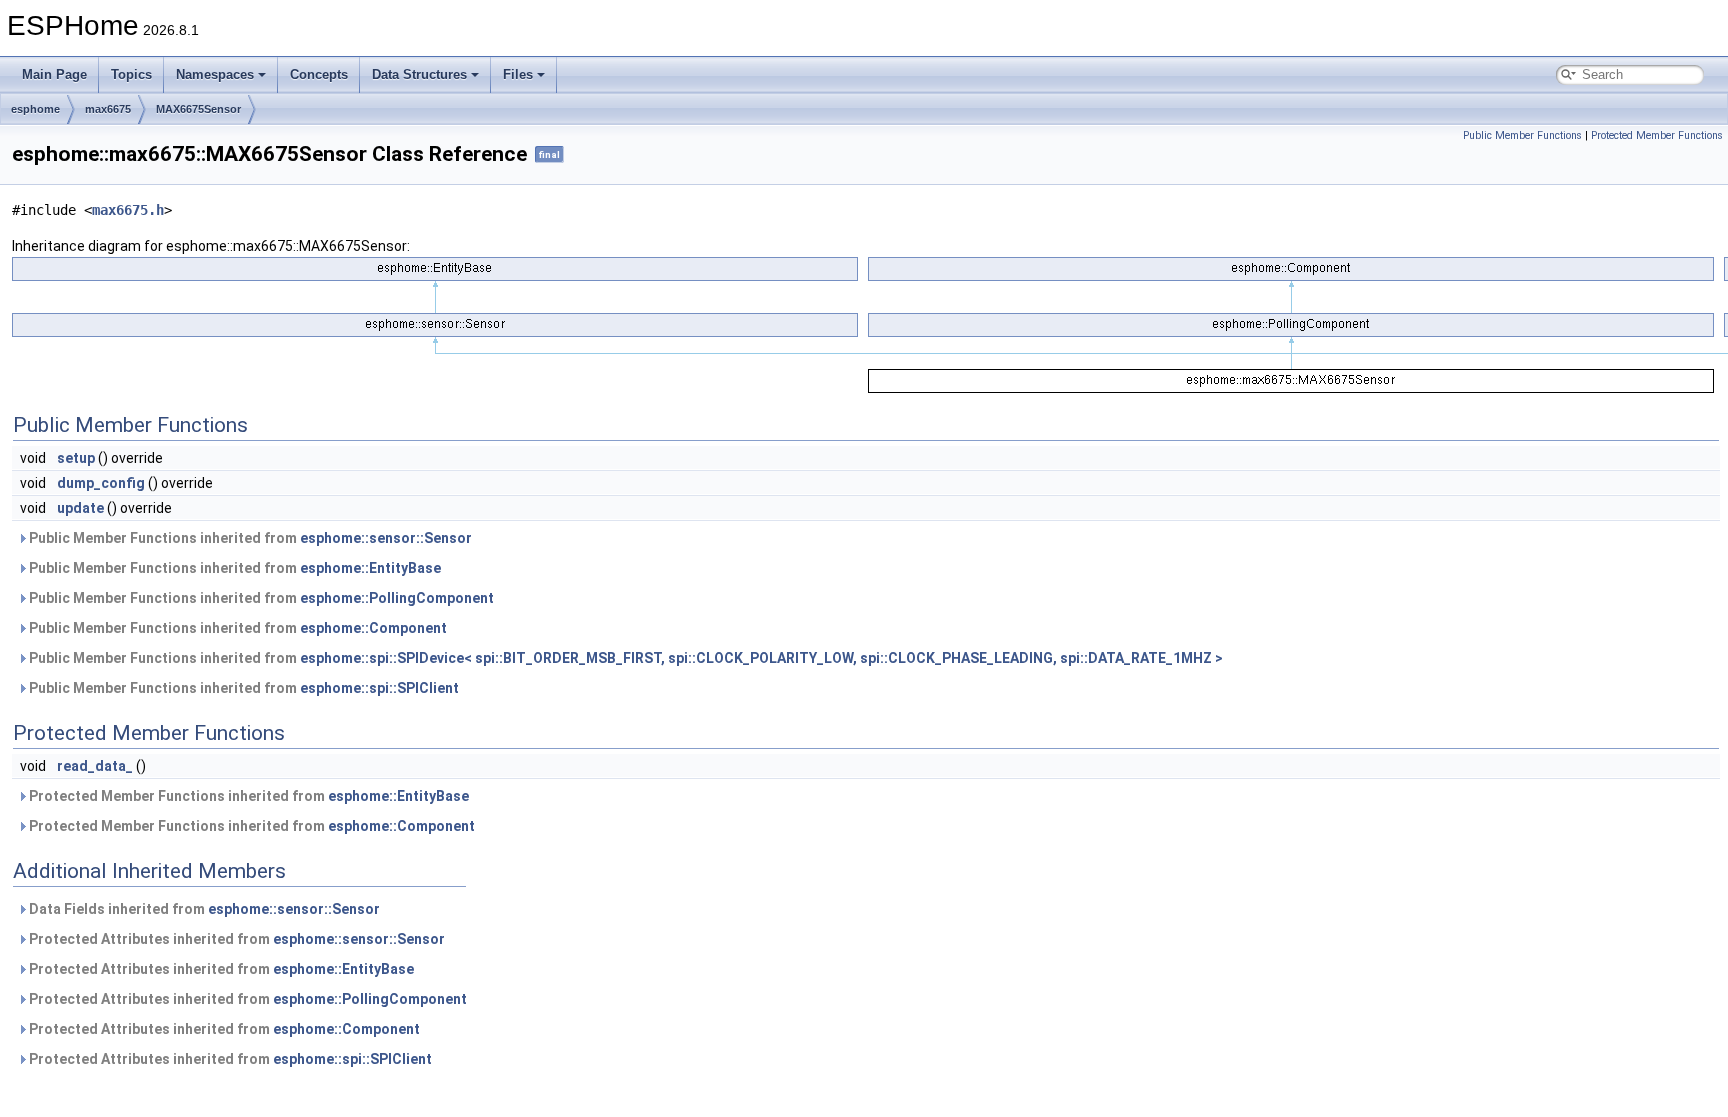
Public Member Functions (1522, 135)
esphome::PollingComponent (397, 598)
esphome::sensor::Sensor (386, 538)
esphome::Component (373, 628)
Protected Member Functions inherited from (247, 796)
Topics (131, 74)
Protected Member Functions (1657, 135)
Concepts (319, 74)
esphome (35, 109)
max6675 (108, 109)
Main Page (54, 74)
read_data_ (95, 766)
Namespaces (215, 74)
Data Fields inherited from (203, 909)
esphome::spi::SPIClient (379, 688)
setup (76, 458)
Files (518, 74)
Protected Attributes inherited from (235, 939)
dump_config (101, 483)
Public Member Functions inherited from (249, 538)
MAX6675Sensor (198, 109)
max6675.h (128, 210)
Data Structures (419, 74)
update (80, 508)
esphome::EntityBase (370, 568)
